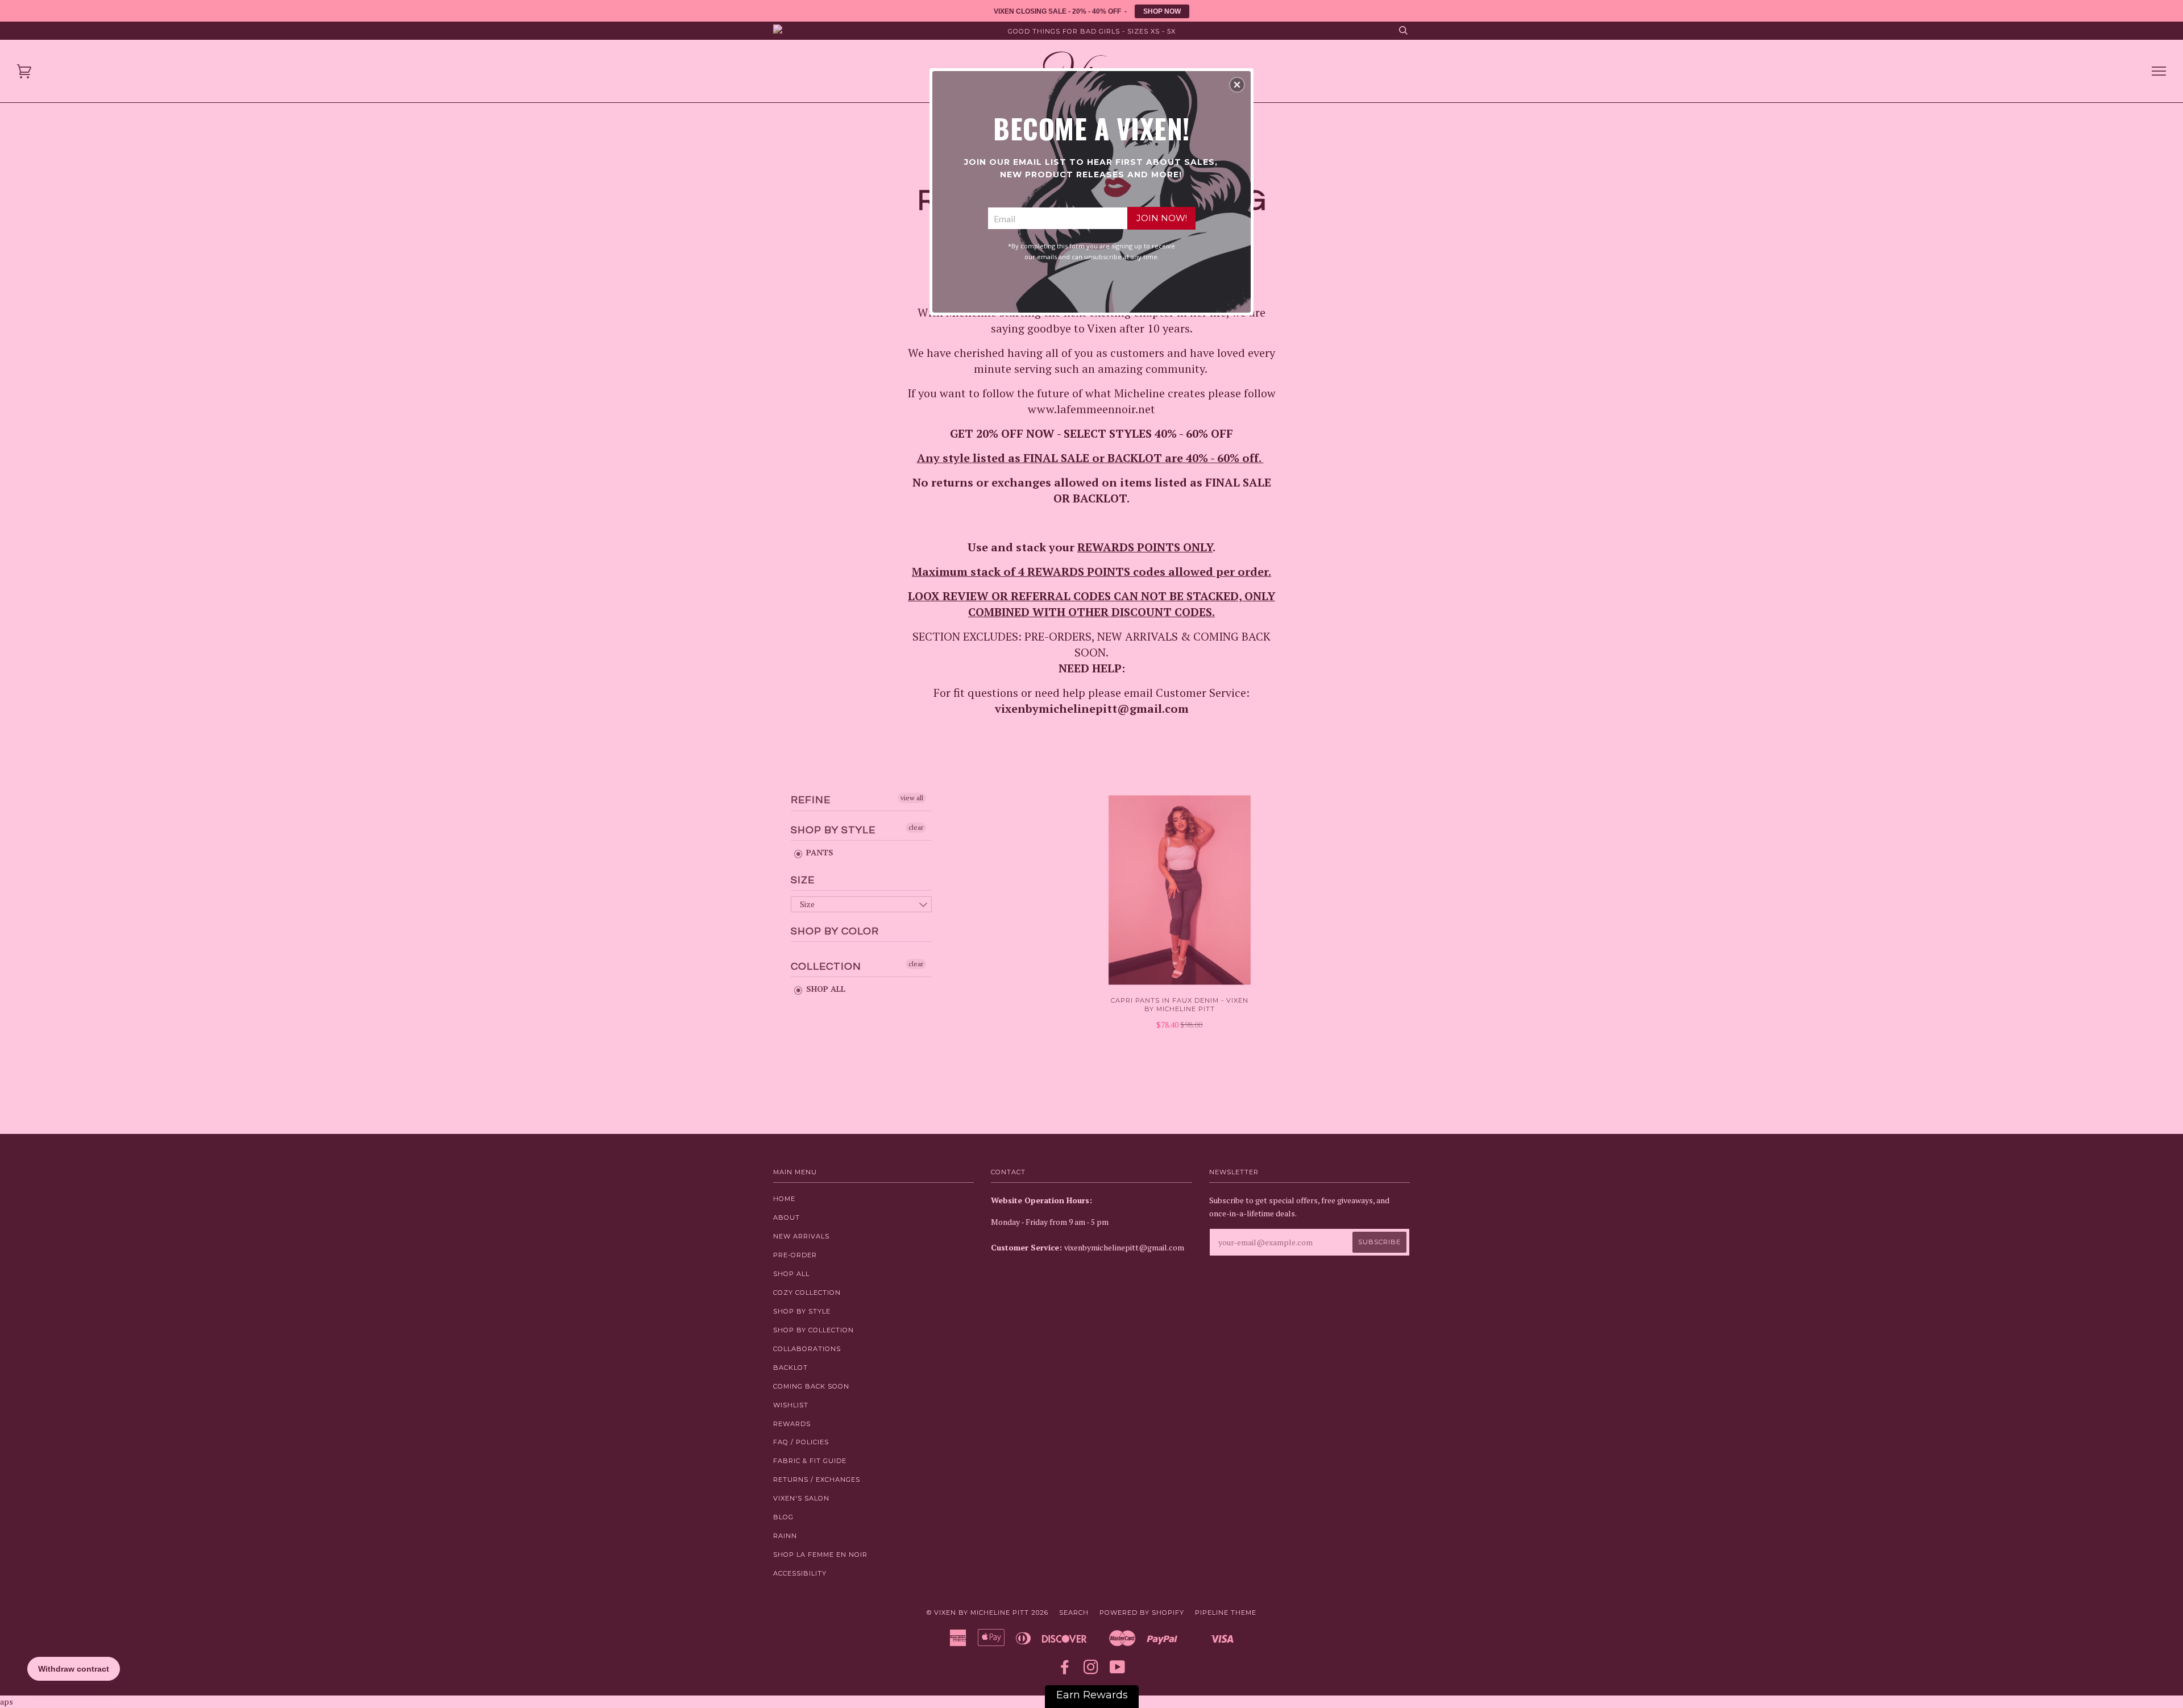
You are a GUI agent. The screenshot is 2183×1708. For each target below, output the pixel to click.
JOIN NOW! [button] (1162, 218)
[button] (1237, 85)
